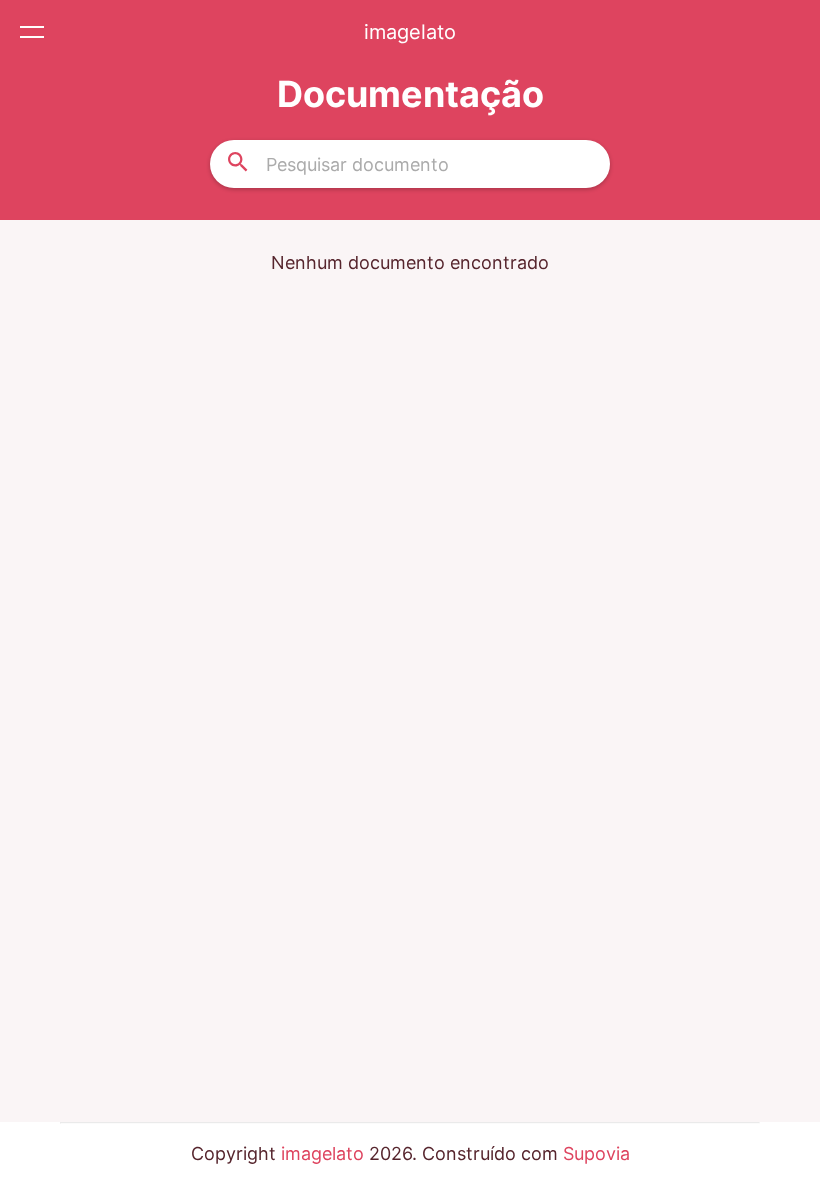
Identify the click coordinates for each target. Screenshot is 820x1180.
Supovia (596, 1153)
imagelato (410, 32)
